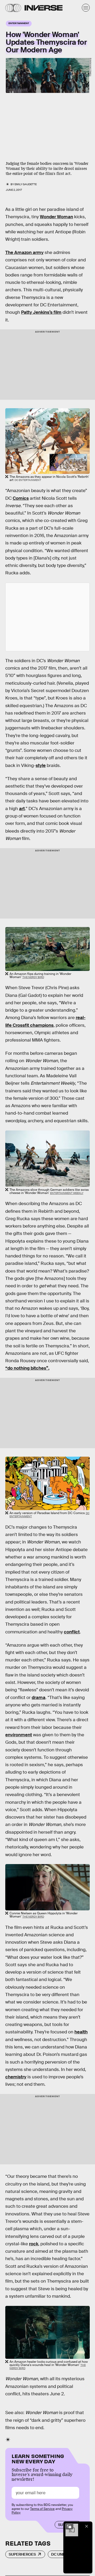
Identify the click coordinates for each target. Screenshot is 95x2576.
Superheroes (22, 2554)
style (41, 765)
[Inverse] (44, 8)
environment (19, 1735)
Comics (21, 498)
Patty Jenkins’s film (41, 312)
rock (34, 2244)
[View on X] (47, 617)
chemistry (16, 2077)
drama (39, 1698)
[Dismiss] (87, 2526)
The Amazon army (24, 253)
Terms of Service (42, 2509)
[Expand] (69, 2526)
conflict (72, 1632)
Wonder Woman (56, 217)
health (81, 2032)
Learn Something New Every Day (38, 2458)
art (22, 809)
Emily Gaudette (26, 184)
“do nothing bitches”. (27, 1368)
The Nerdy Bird (33, 977)
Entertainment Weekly (91, 67)
